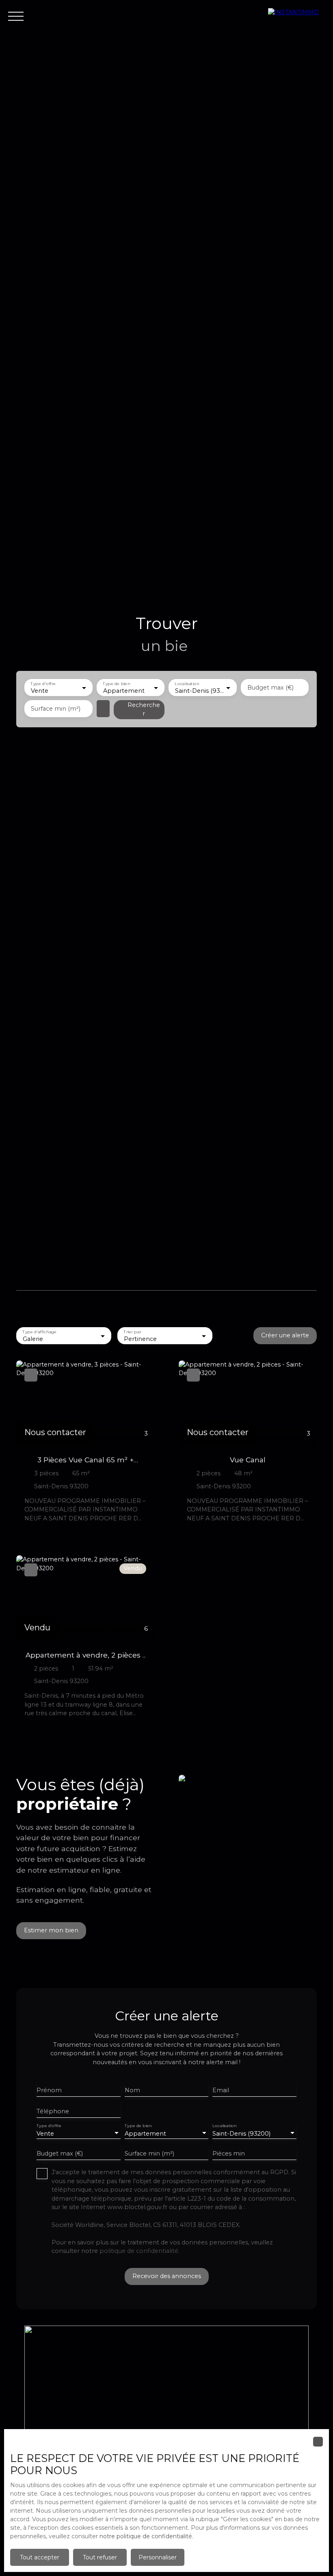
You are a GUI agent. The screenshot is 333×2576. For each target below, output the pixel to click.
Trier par (133, 1332)
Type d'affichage (39, 1332)
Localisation (187, 684)
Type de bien (116, 684)
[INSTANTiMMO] (296, 16)
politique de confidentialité (139, 2251)
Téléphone (53, 2111)
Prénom (49, 2090)
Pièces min (229, 2153)
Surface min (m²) (56, 709)
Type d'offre (43, 684)
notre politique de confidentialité (146, 2536)
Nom (132, 2090)
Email (221, 2090)
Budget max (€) (270, 688)
